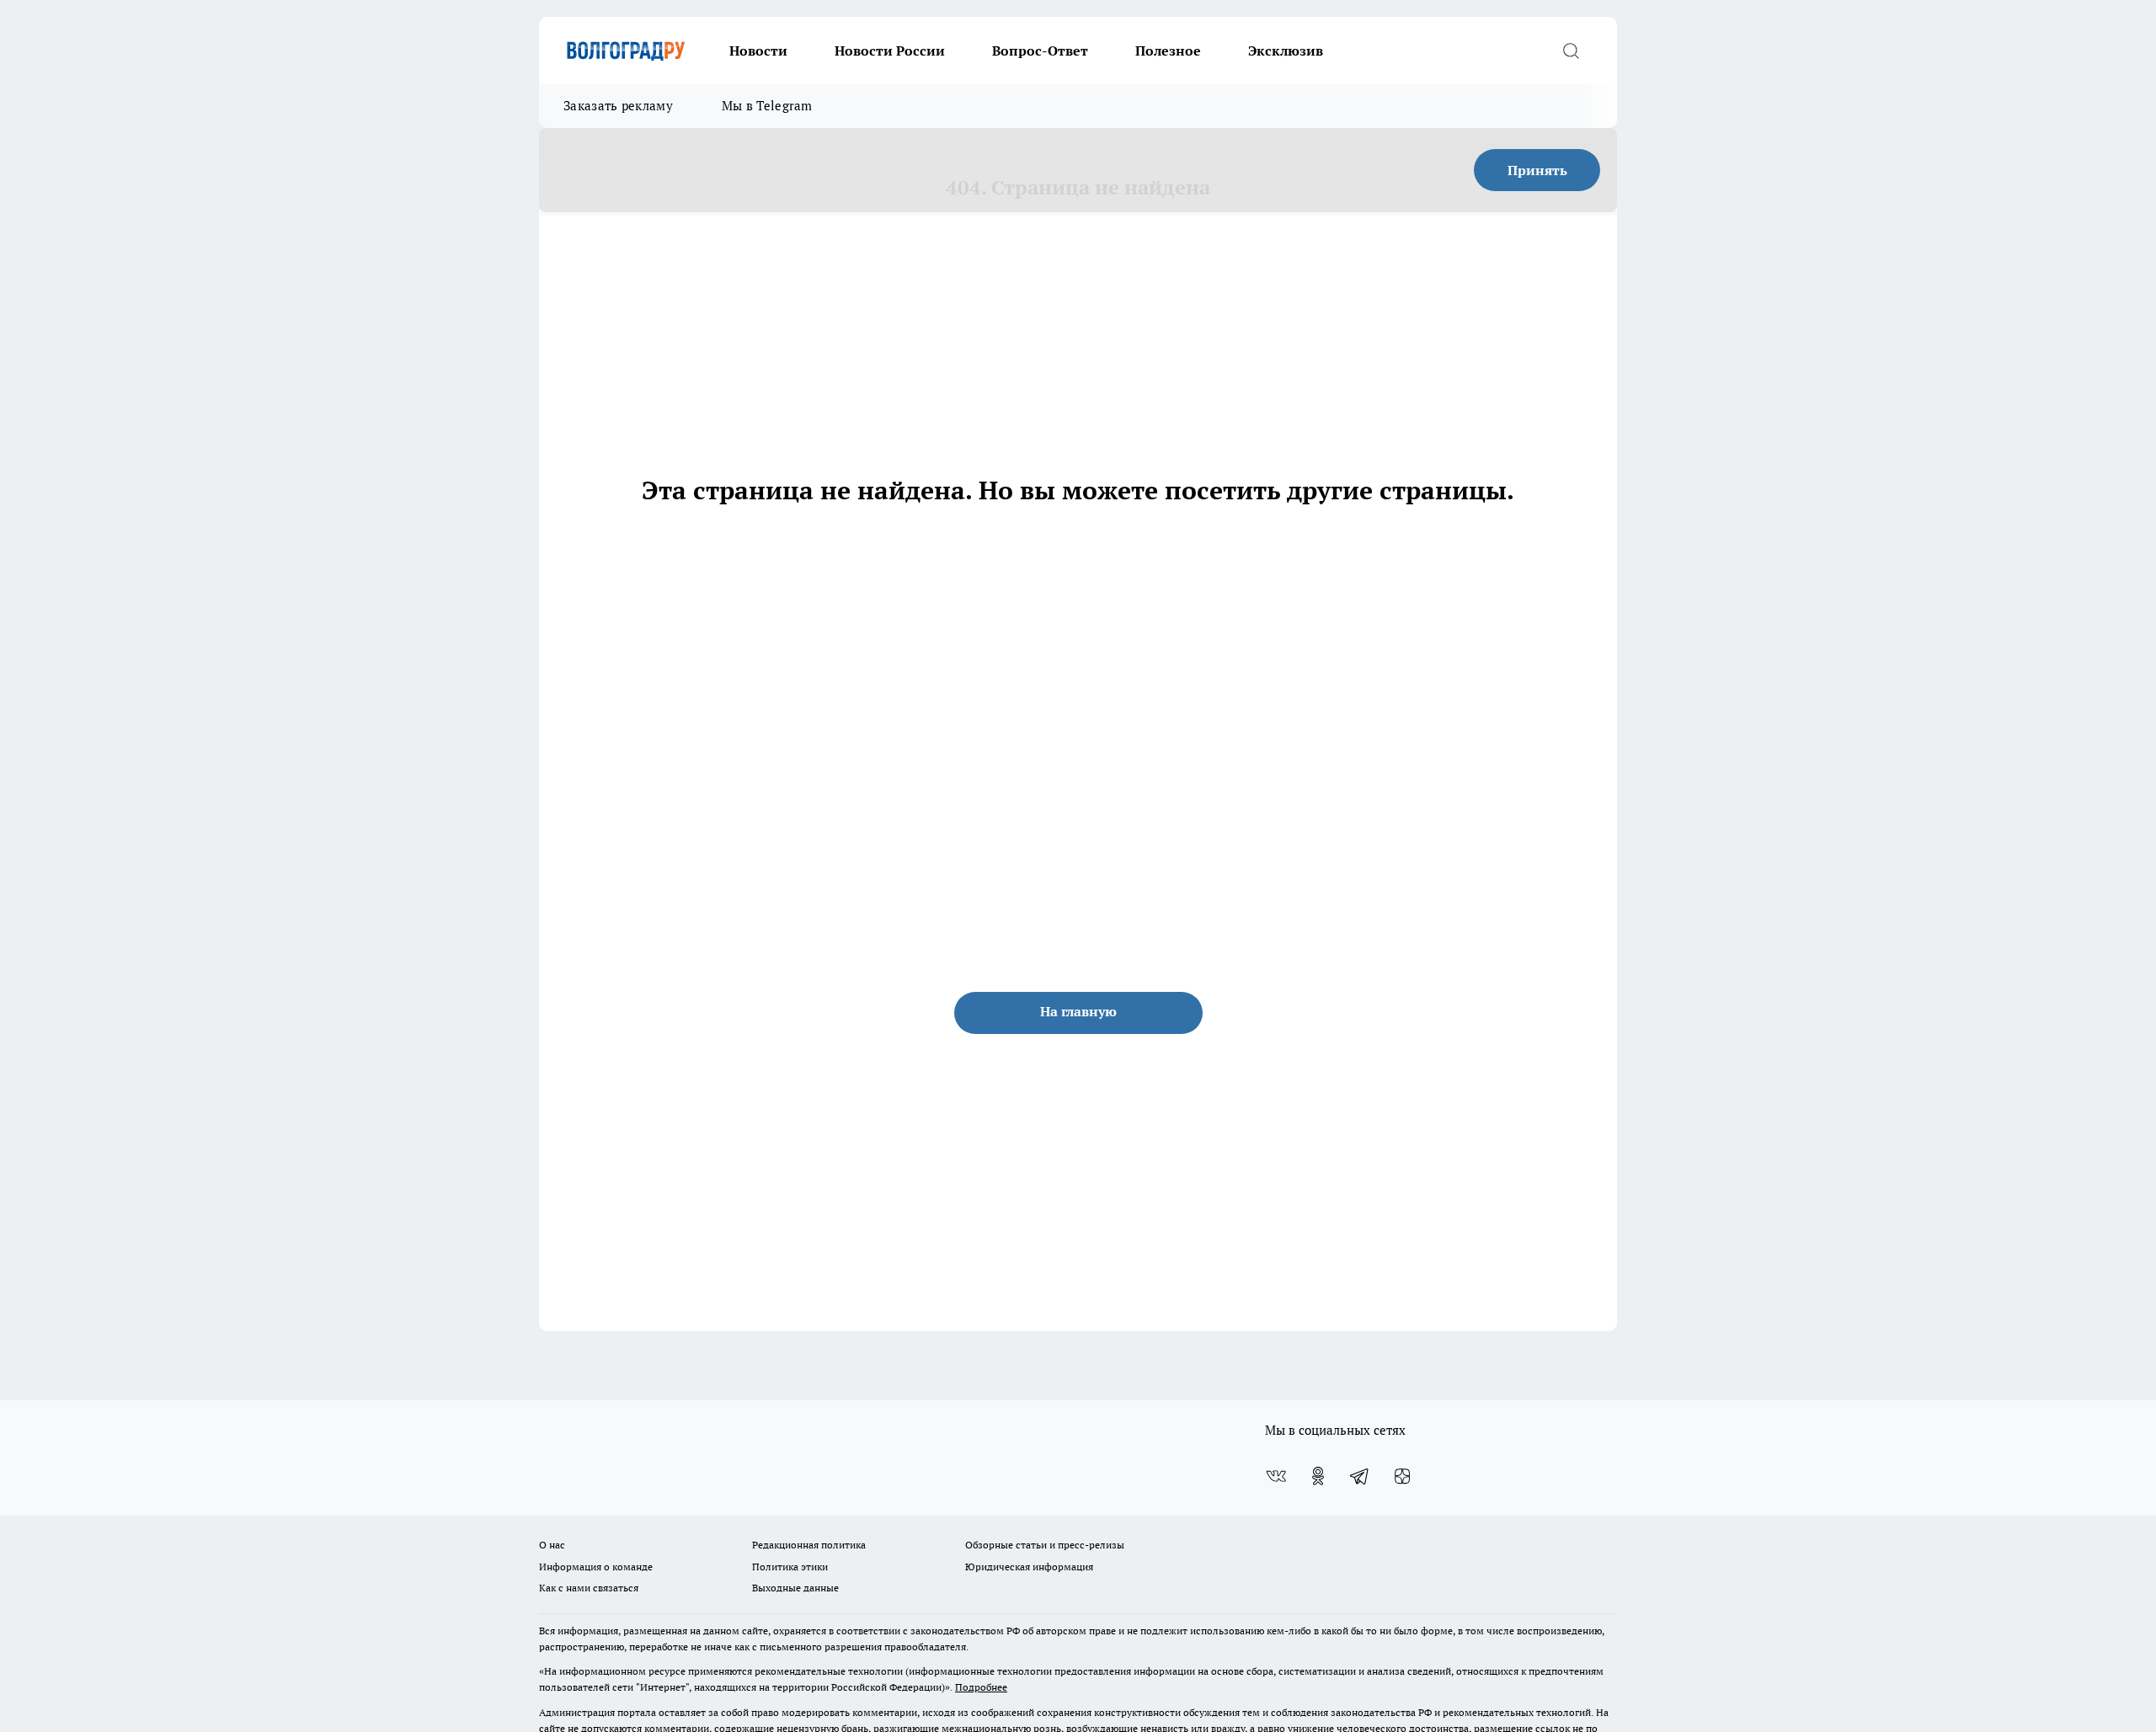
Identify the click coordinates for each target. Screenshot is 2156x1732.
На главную (1078, 1011)
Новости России (890, 51)
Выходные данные (795, 1588)
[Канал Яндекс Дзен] (1402, 1476)
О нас (552, 1545)
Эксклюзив (1286, 51)
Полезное (1168, 51)
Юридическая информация (1029, 1567)
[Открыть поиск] (1571, 51)
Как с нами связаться (589, 1588)
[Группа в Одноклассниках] (1318, 1476)
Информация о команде (596, 1567)
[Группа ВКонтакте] (1276, 1476)
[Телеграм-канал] (1360, 1476)
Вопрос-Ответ (1040, 51)
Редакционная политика (809, 1545)
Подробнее (981, 1687)
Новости (758, 51)
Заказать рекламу (618, 106)
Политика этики (790, 1567)
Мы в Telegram (767, 106)
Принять (1537, 170)
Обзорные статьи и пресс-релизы (1045, 1545)
